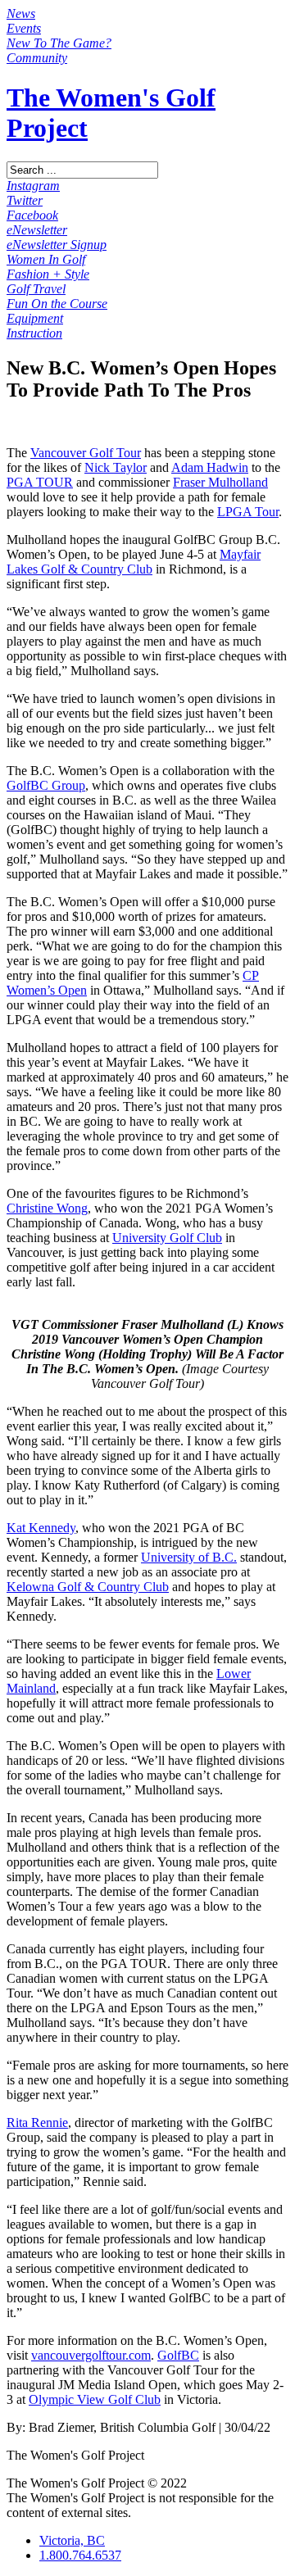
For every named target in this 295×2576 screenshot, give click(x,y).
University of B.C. (189, 1557)
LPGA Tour (248, 512)
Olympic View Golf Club (95, 2399)
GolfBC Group (46, 785)
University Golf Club (167, 1238)
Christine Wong (47, 1208)
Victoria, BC (72, 2540)
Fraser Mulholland (220, 482)
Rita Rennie (37, 2122)
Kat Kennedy (41, 1528)
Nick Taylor (116, 467)
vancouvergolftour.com (91, 2355)
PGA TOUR (40, 482)
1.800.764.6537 (80, 2555)
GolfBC (178, 2355)
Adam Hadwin (210, 467)
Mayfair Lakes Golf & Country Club (134, 562)
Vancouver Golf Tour (86, 453)
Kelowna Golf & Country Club (88, 1587)
